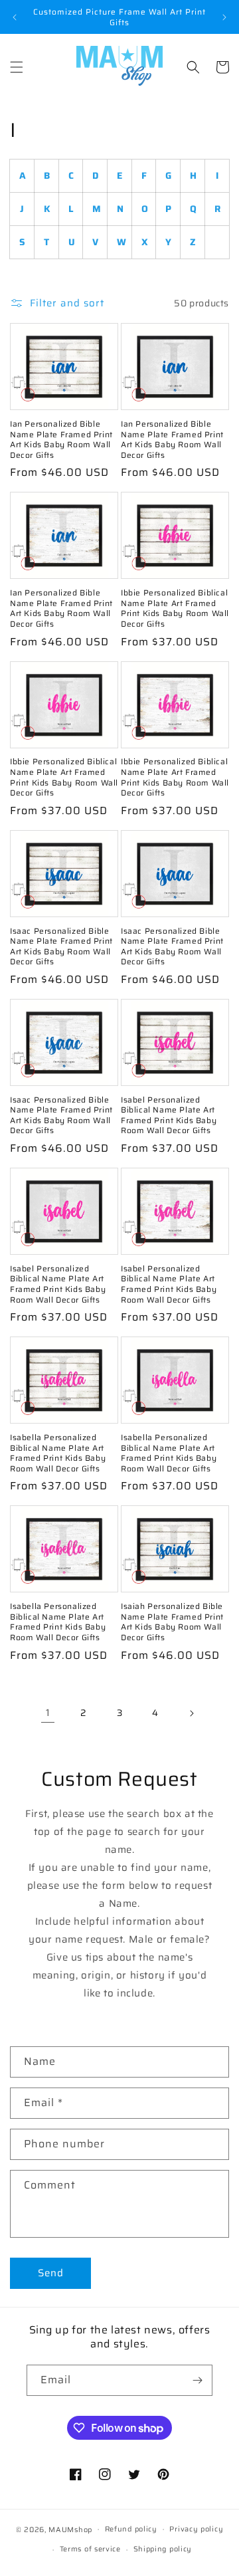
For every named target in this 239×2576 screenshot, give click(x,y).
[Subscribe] (197, 2380)
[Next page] (191, 1713)
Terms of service (90, 2549)
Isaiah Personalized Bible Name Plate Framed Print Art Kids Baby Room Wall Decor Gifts (172, 1622)
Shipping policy (163, 2549)
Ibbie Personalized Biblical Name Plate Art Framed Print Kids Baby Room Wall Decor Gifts (175, 608)
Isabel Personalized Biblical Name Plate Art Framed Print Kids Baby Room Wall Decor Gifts (169, 1115)
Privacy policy (196, 2529)
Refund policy (131, 2529)
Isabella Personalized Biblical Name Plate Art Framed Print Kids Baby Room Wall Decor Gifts (58, 1453)
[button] (17, 67)
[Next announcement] (224, 17)
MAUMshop (70, 2529)
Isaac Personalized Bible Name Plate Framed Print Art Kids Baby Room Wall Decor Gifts (61, 946)
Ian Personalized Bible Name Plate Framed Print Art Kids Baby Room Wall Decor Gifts (61, 439)
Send (51, 2273)
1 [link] (48, 1713)
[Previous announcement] (15, 17)
